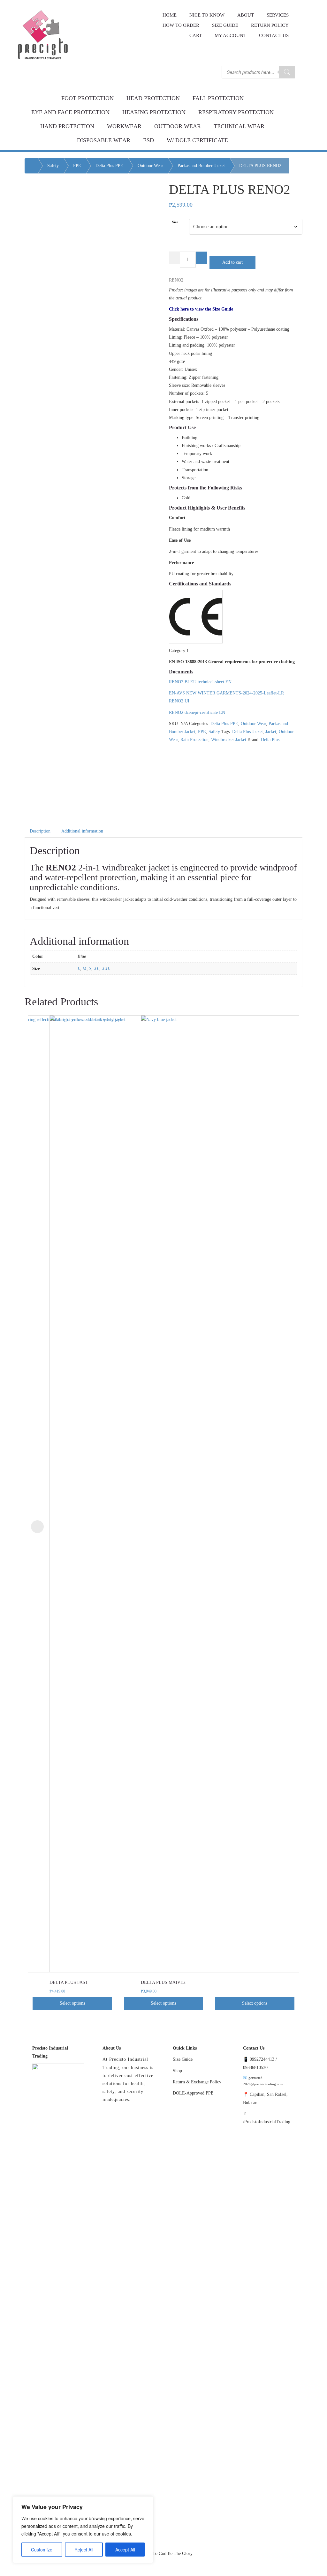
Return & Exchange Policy (197, 2082)
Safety (53, 166)
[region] (83, 2530)
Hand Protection (67, 126)
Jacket (271, 732)
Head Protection (153, 98)
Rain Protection (194, 740)
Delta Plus (270, 740)
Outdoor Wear (178, 126)
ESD (148, 140)
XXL (106, 969)
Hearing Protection (154, 112)
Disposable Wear (104, 140)
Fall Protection (218, 98)
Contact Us (274, 35)
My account (230, 35)
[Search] (287, 72)
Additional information (82, 831)
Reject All (84, 2550)
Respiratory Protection (236, 112)
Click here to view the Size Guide (201, 309)
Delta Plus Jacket (247, 732)
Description (40, 831)
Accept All (125, 2550)
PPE (77, 166)
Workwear (124, 126)
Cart (196, 35)
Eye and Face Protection (70, 112)
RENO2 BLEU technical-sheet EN (200, 682)
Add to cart (232, 262)
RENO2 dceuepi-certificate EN (197, 712)
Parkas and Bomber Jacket (201, 166)
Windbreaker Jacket (229, 740)
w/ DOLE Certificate (197, 140)
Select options (72, 2003)
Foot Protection (87, 98)
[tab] (40, 830)
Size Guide (183, 2059)
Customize (42, 2550)
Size (175, 222)
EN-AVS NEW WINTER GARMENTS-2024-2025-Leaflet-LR (226, 693)
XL (97, 969)
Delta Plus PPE (109, 166)
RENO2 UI (179, 701)
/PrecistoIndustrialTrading (267, 2122)
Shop (177, 2071)
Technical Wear (239, 126)
